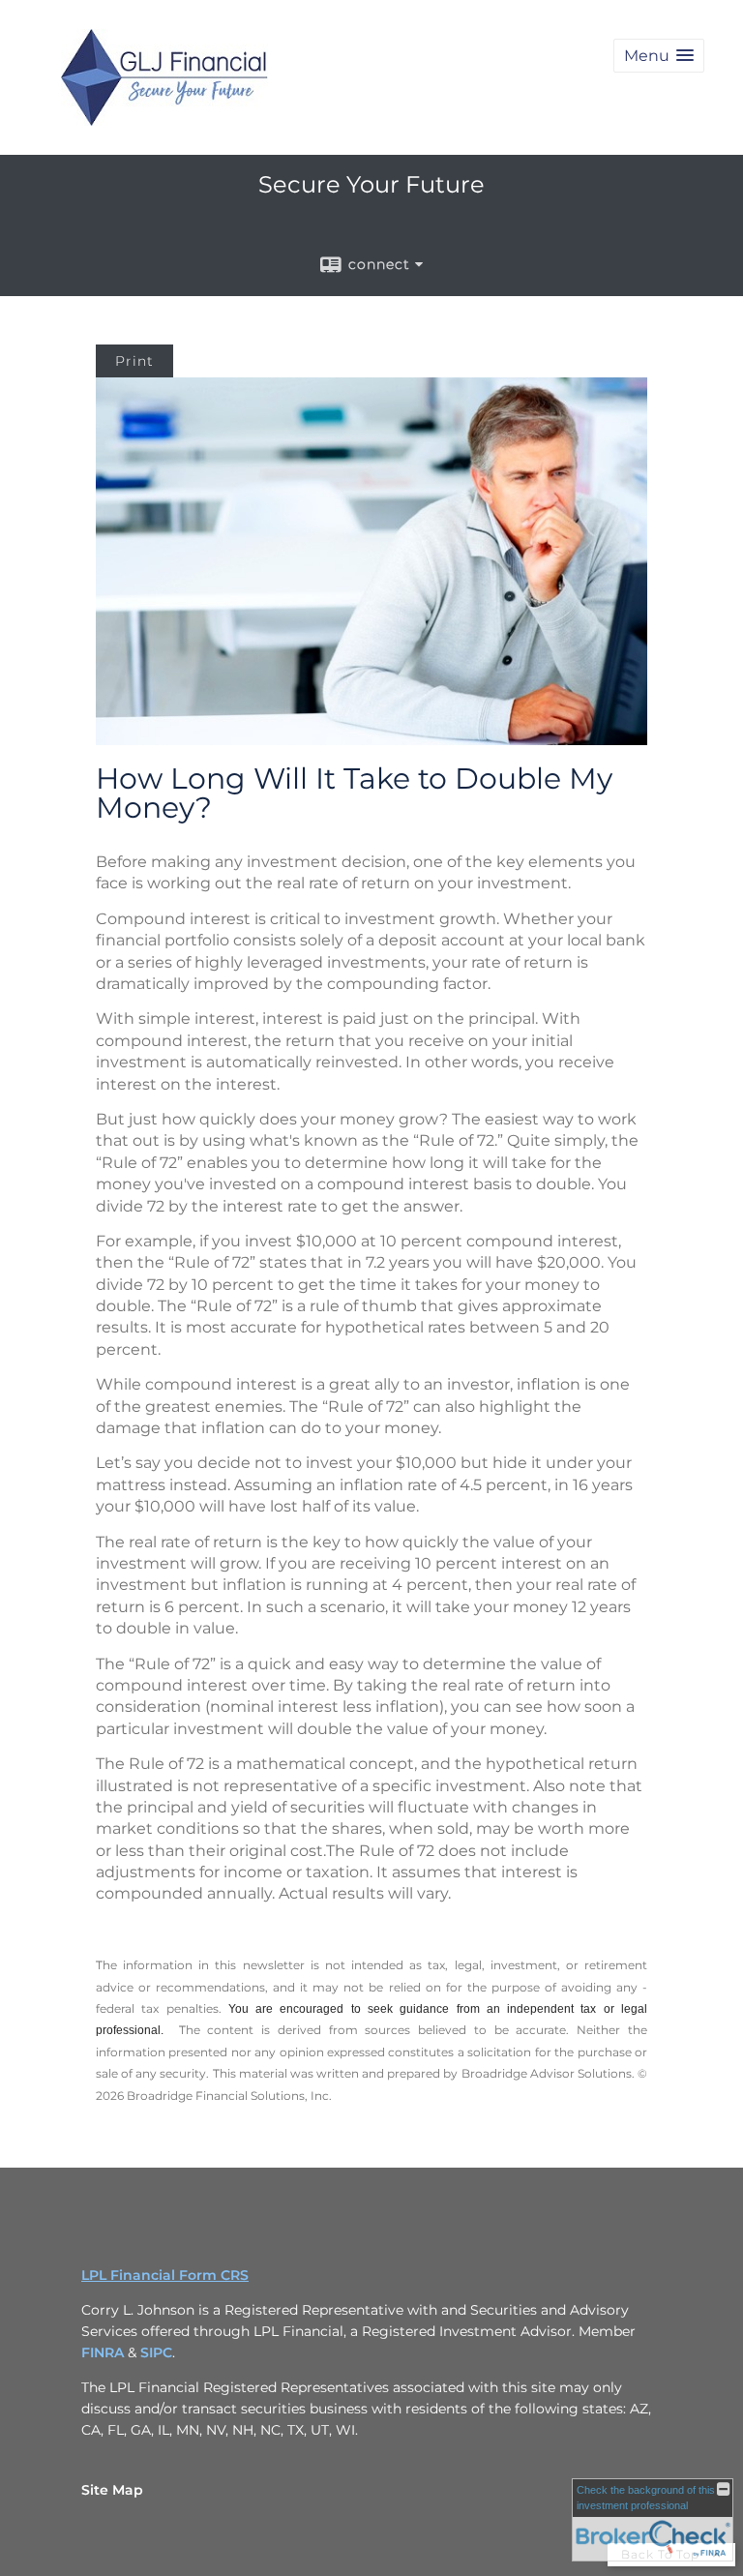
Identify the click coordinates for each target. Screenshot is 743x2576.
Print (134, 361)
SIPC (156, 2352)
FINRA (104, 2352)
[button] (659, 56)
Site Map (112, 2490)
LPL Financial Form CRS (165, 2275)
